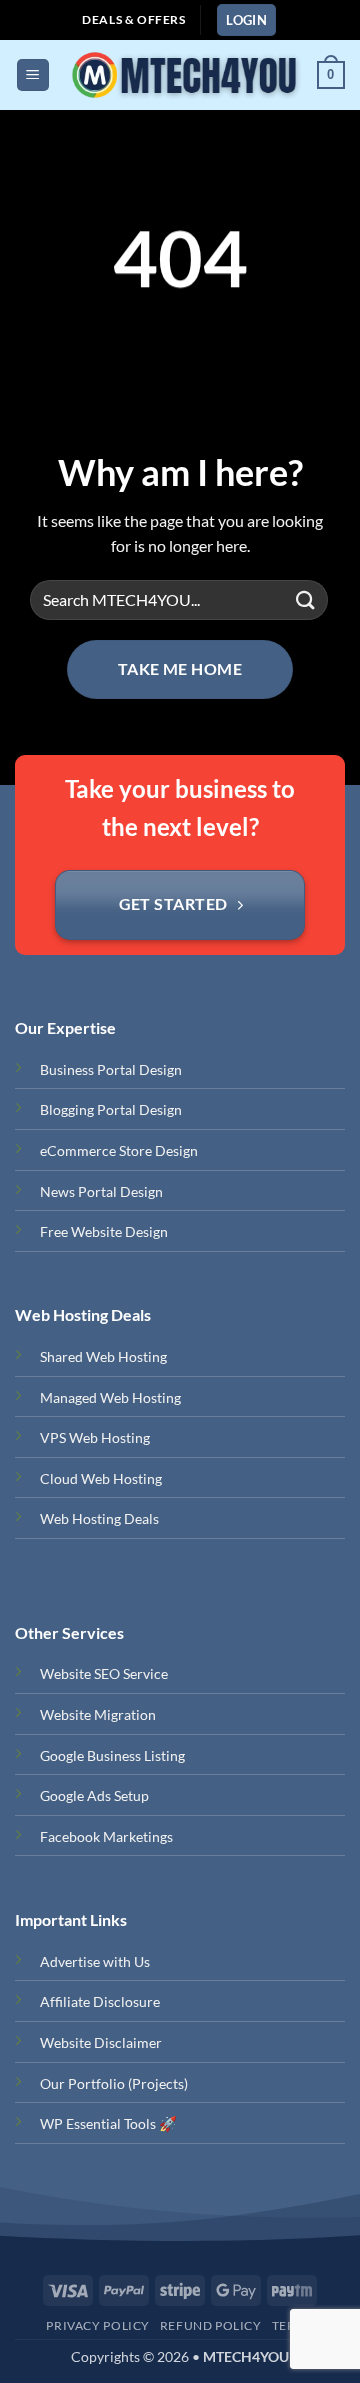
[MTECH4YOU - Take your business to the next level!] (183, 74)
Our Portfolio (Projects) (114, 2083)
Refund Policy (211, 2325)
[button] (246, 20)
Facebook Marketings (106, 1836)
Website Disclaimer (101, 2042)
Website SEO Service (104, 1673)
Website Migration (98, 1714)
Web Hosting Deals (99, 1518)
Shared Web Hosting (103, 1356)
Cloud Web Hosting (101, 1478)
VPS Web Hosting (95, 1437)
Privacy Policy (98, 2325)
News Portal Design (101, 1191)
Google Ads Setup (94, 1795)
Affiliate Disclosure (100, 2001)
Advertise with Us (95, 1961)
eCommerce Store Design (119, 1150)
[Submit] (306, 599)
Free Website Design (104, 1231)
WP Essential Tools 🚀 (108, 2123)
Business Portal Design (111, 1069)
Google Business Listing (112, 1755)
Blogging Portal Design (111, 1109)
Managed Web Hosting (110, 1397)
